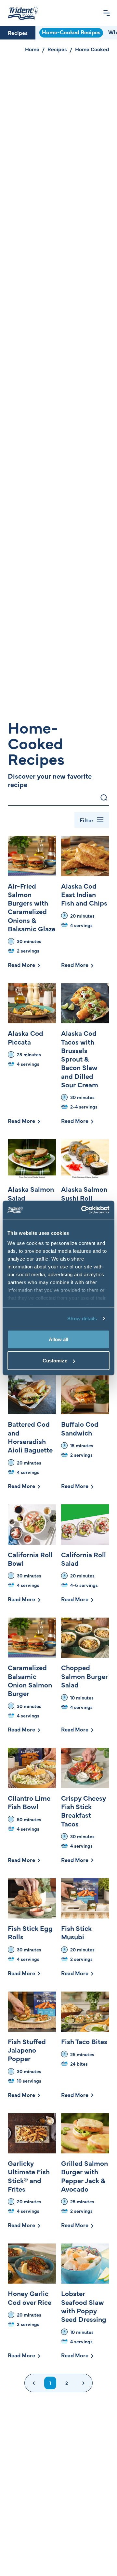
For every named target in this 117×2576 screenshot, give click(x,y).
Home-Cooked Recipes (71, 32)
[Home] (23, 13)
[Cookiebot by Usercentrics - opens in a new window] (83, 1210)
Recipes (18, 33)
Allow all (59, 1339)
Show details (82, 1319)
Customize (55, 1361)
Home (32, 49)
